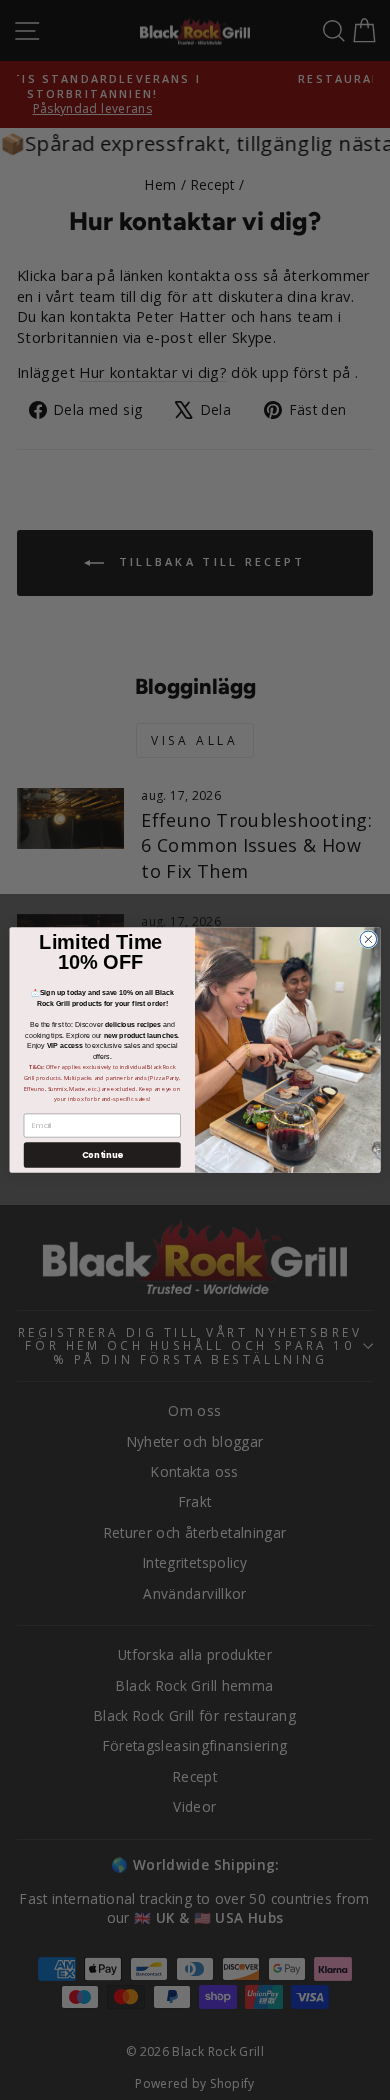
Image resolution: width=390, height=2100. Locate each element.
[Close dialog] (368, 939)
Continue (102, 1155)
